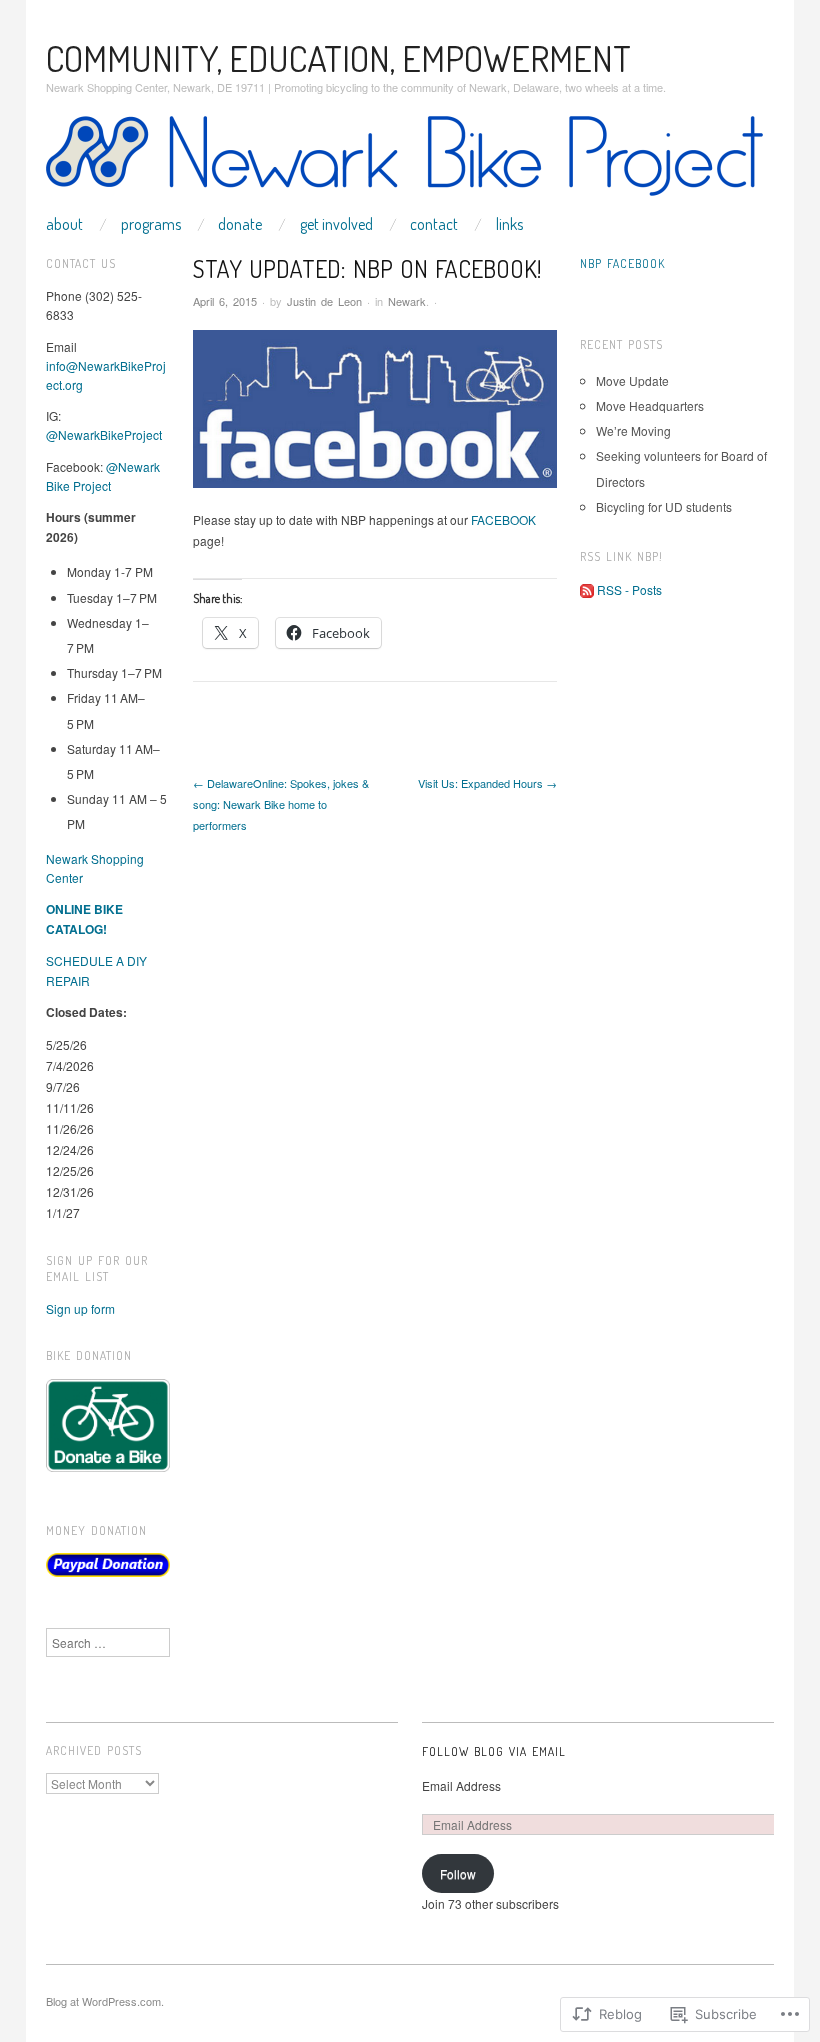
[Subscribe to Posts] (587, 589)
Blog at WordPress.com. (105, 2001)
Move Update (632, 380)
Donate (240, 224)
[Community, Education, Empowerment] (404, 163)
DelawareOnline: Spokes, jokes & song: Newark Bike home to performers (281, 804)
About (64, 224)
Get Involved (336, 224)
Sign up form (80, 1308)
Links (509, 224)
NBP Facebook (622, 263)
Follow (458, 1873)
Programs (151, 224)
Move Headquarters (650, 405)
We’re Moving (633, 430)
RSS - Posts (629, 589)
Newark (407, 301)
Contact (434, 224)
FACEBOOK (503, 519)
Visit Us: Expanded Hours (487, 783)
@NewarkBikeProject (104, 434)
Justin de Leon (324, 301)
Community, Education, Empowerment (338, 58)
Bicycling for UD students (664, 506)
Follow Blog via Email (494, 1751)
